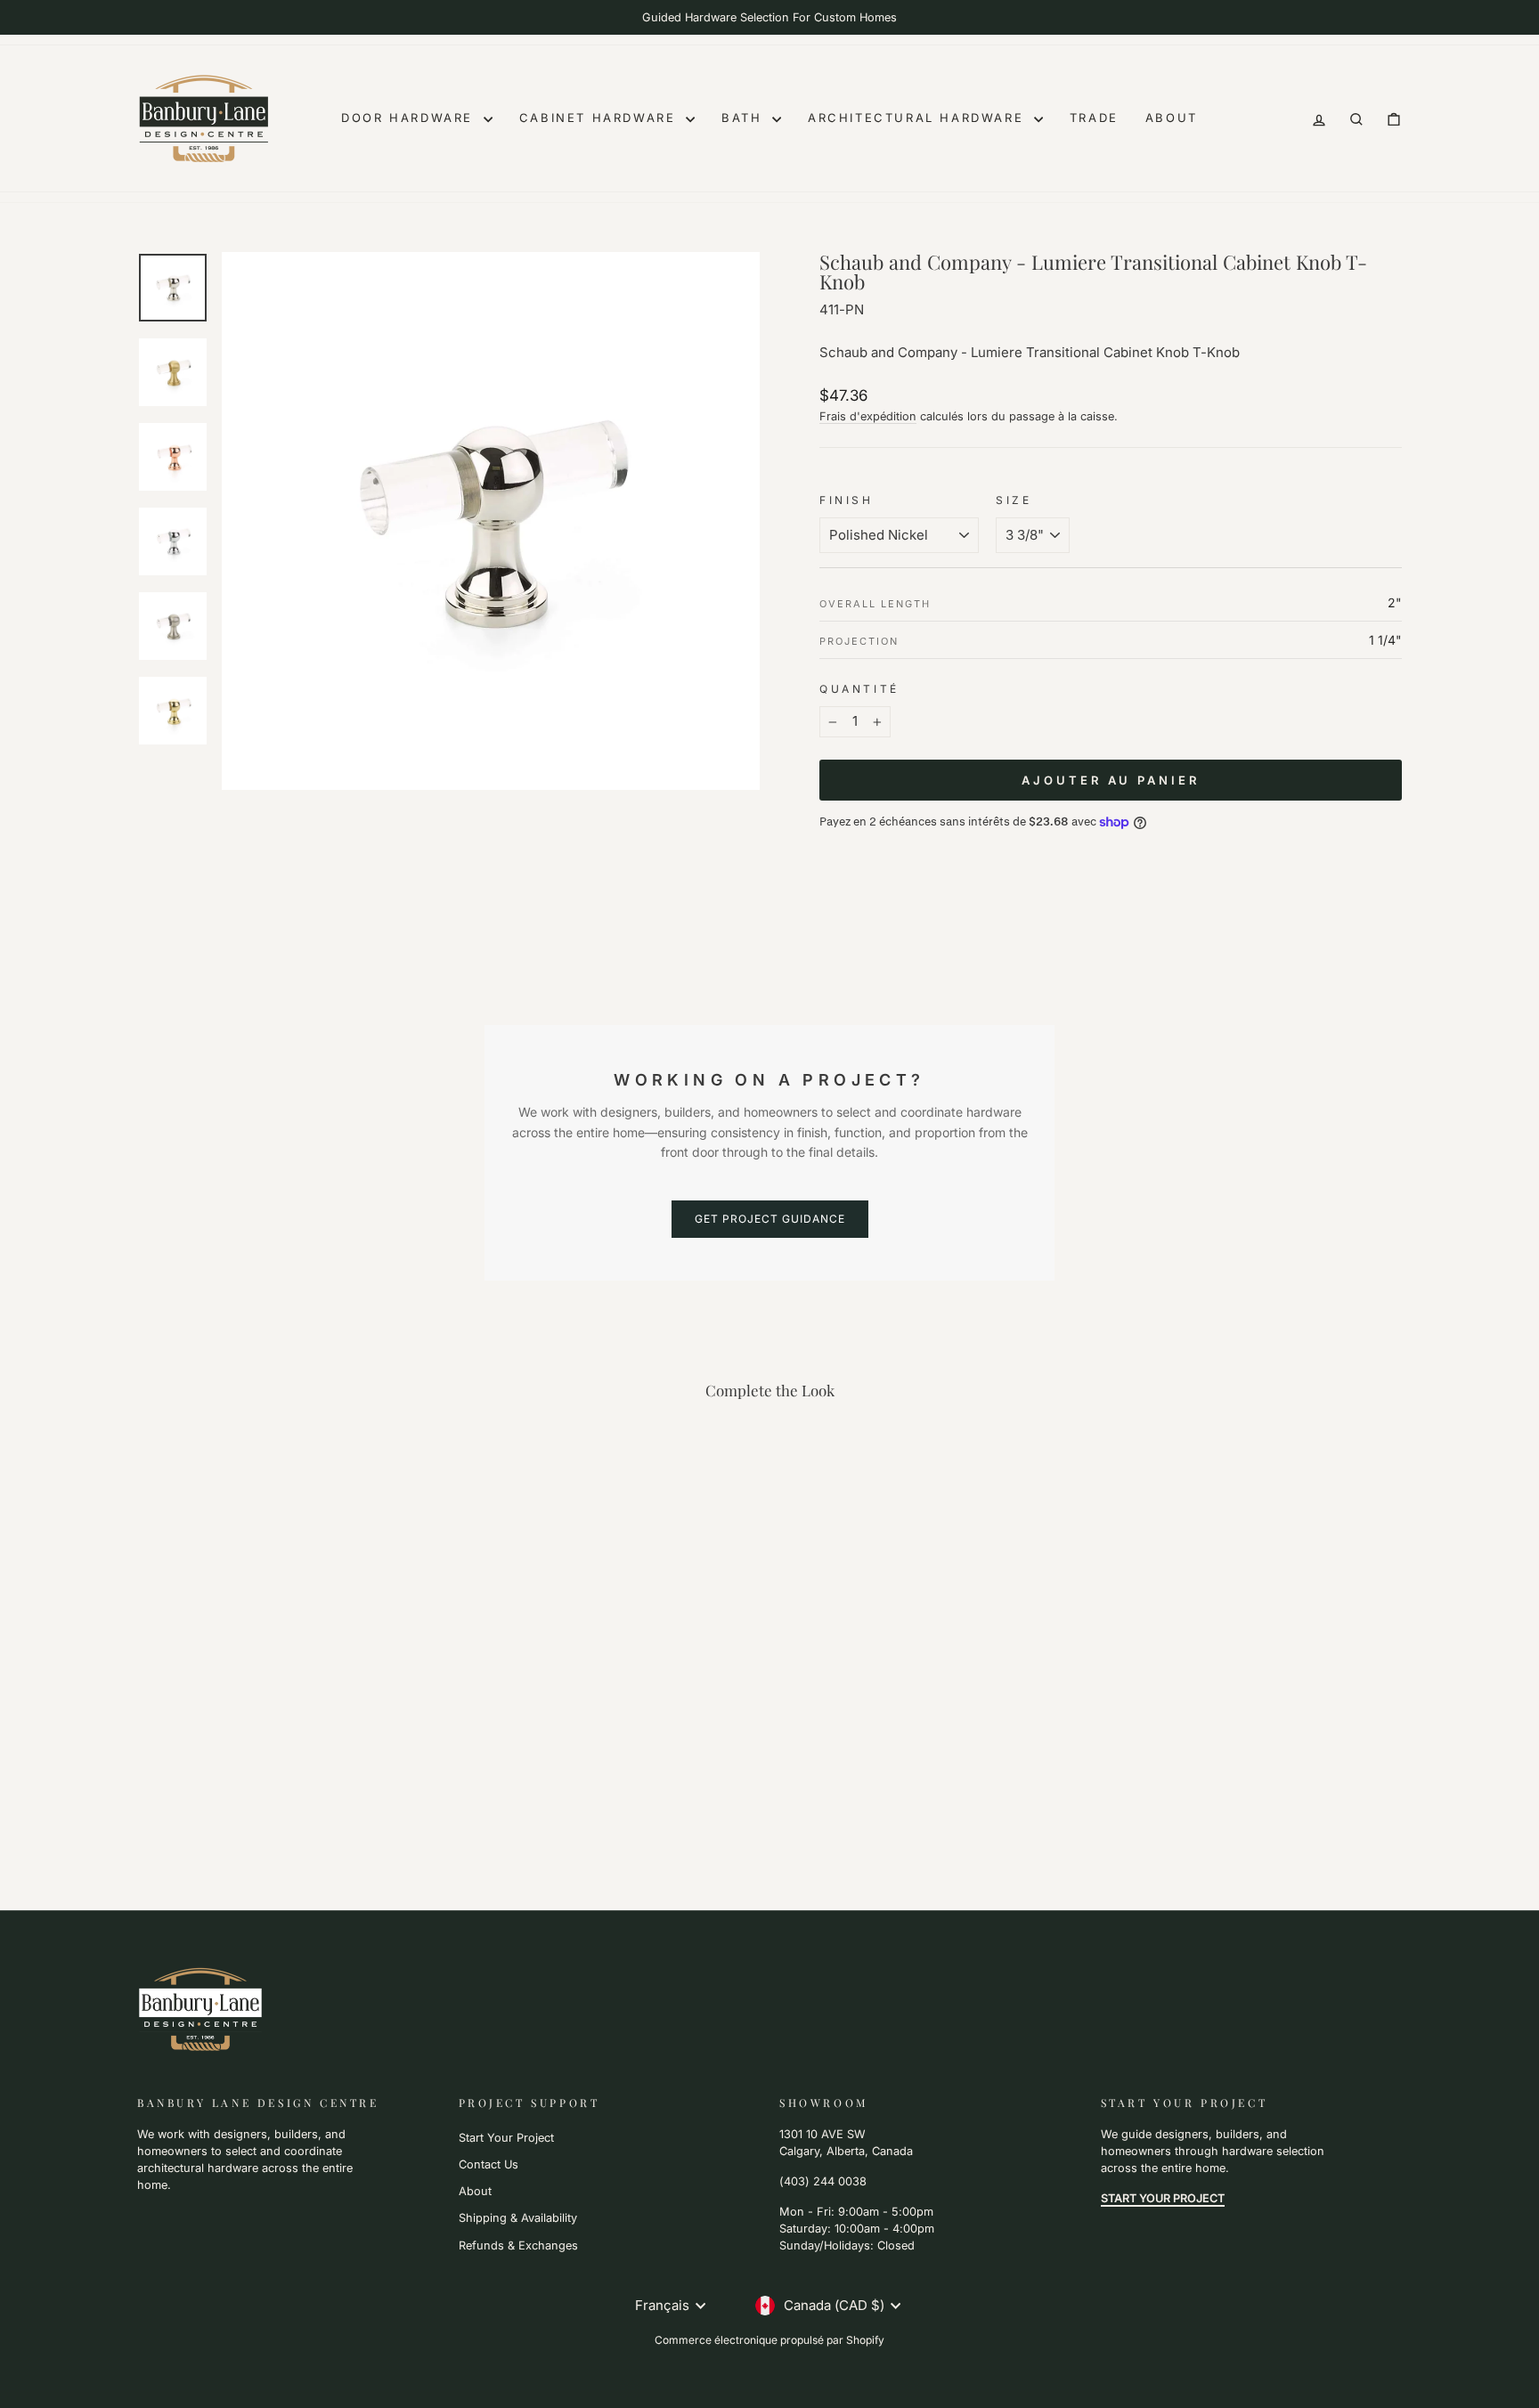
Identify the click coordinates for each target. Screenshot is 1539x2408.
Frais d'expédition (868, 416)
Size (1014, 500)
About (1172, 118)
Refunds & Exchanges (518, 2245)
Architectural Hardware (919, 118)
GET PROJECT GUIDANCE (770, 1219)
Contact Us (489, 2164)
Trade (1094, 118)
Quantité (859, 689)
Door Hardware (410, 118)
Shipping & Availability (518, 2218)
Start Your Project (506, 2138)
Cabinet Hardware (600, 118)
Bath (745, 118)
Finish (847, 500)
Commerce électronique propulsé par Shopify (769, 2340)
